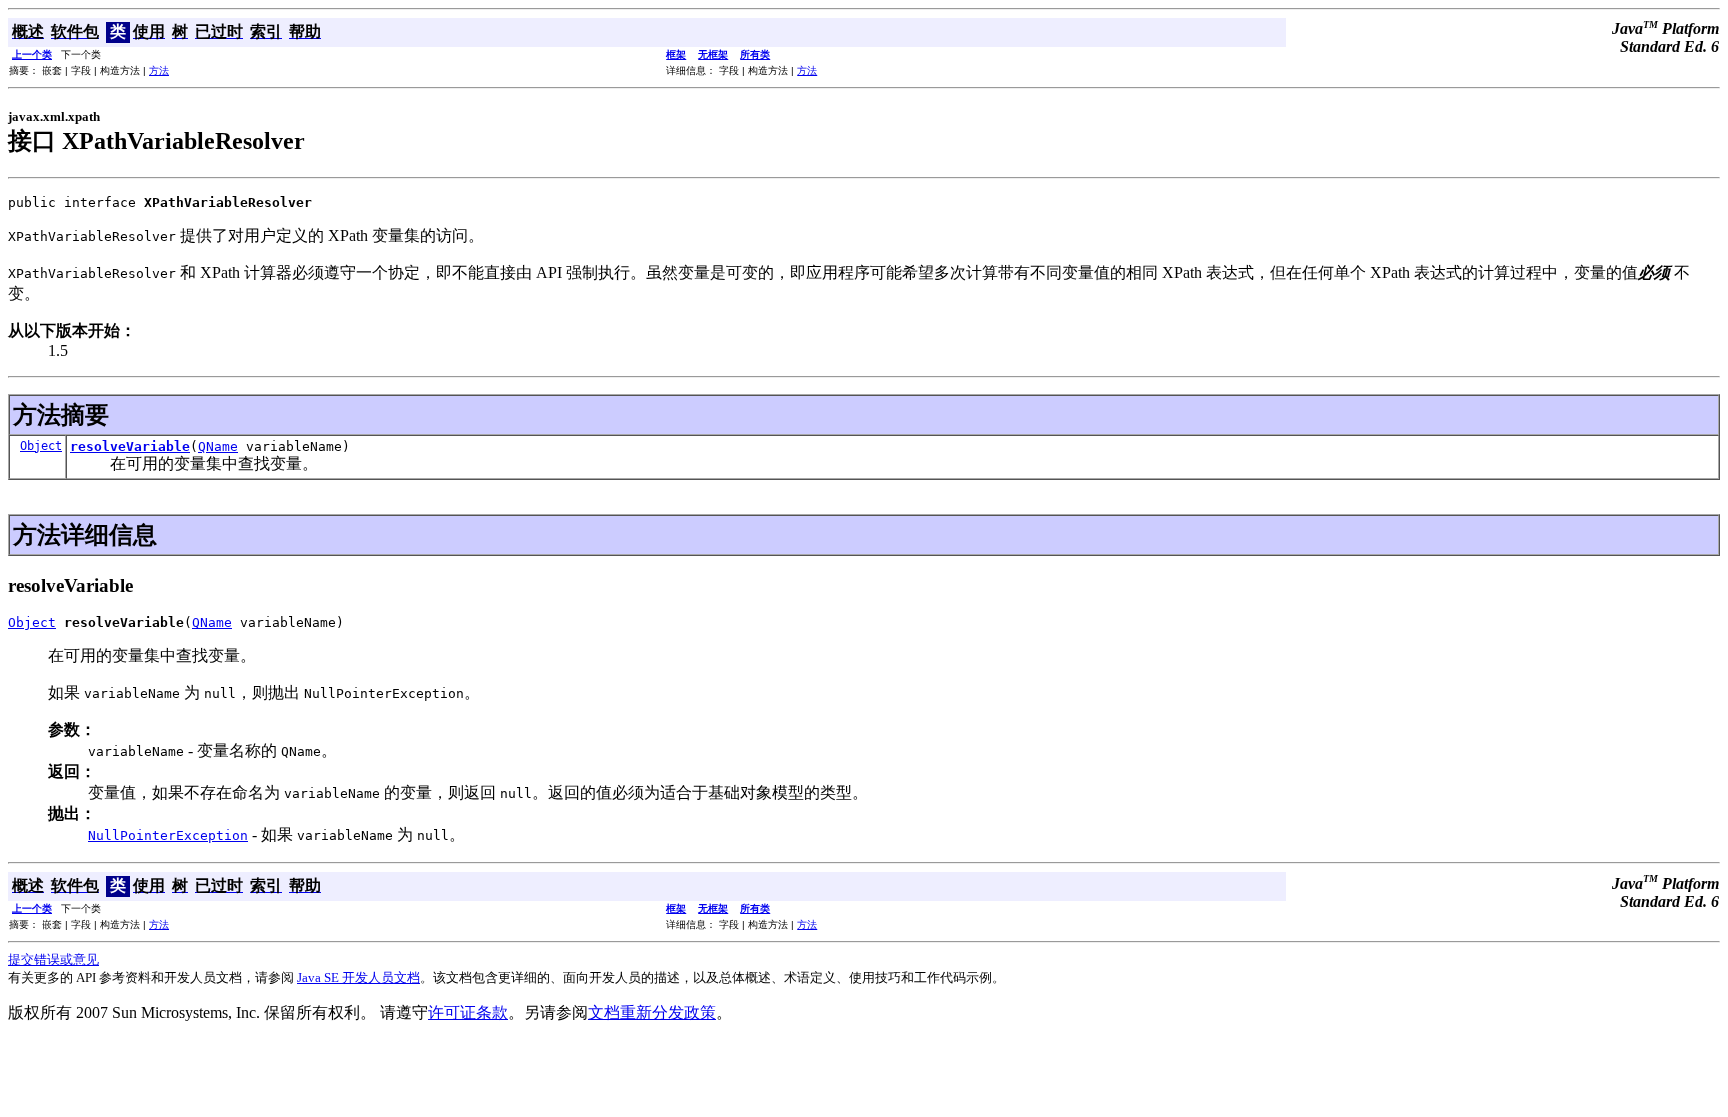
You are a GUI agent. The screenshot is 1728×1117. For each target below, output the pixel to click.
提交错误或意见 (53, 959)
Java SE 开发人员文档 (358, 977)
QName (218, 446)
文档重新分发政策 (652, 1012)
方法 (159, 70)
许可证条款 (468, 1012)
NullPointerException (168, 835)
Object (41, 446)
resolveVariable (130, 446)
